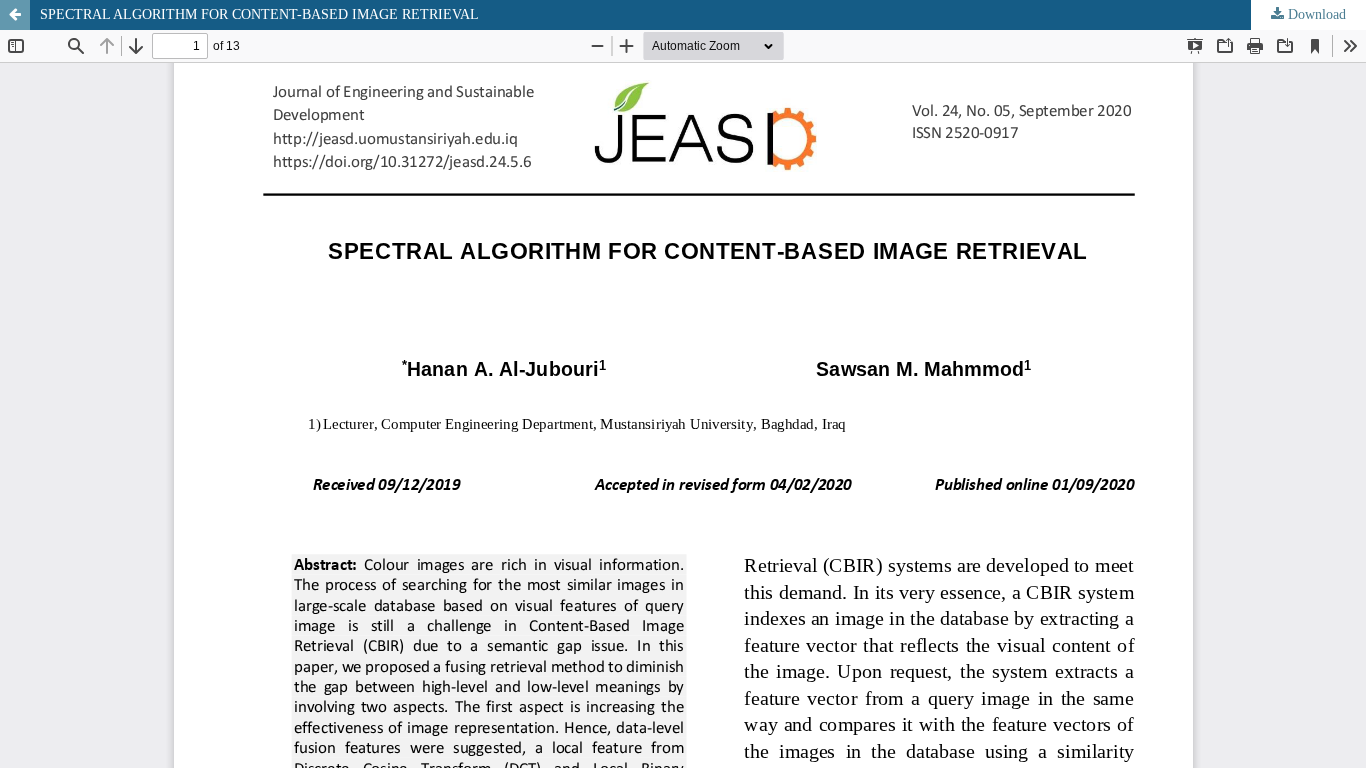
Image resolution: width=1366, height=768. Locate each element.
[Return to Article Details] (15, 15)
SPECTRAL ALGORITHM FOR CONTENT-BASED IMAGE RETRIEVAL (259, 14)
